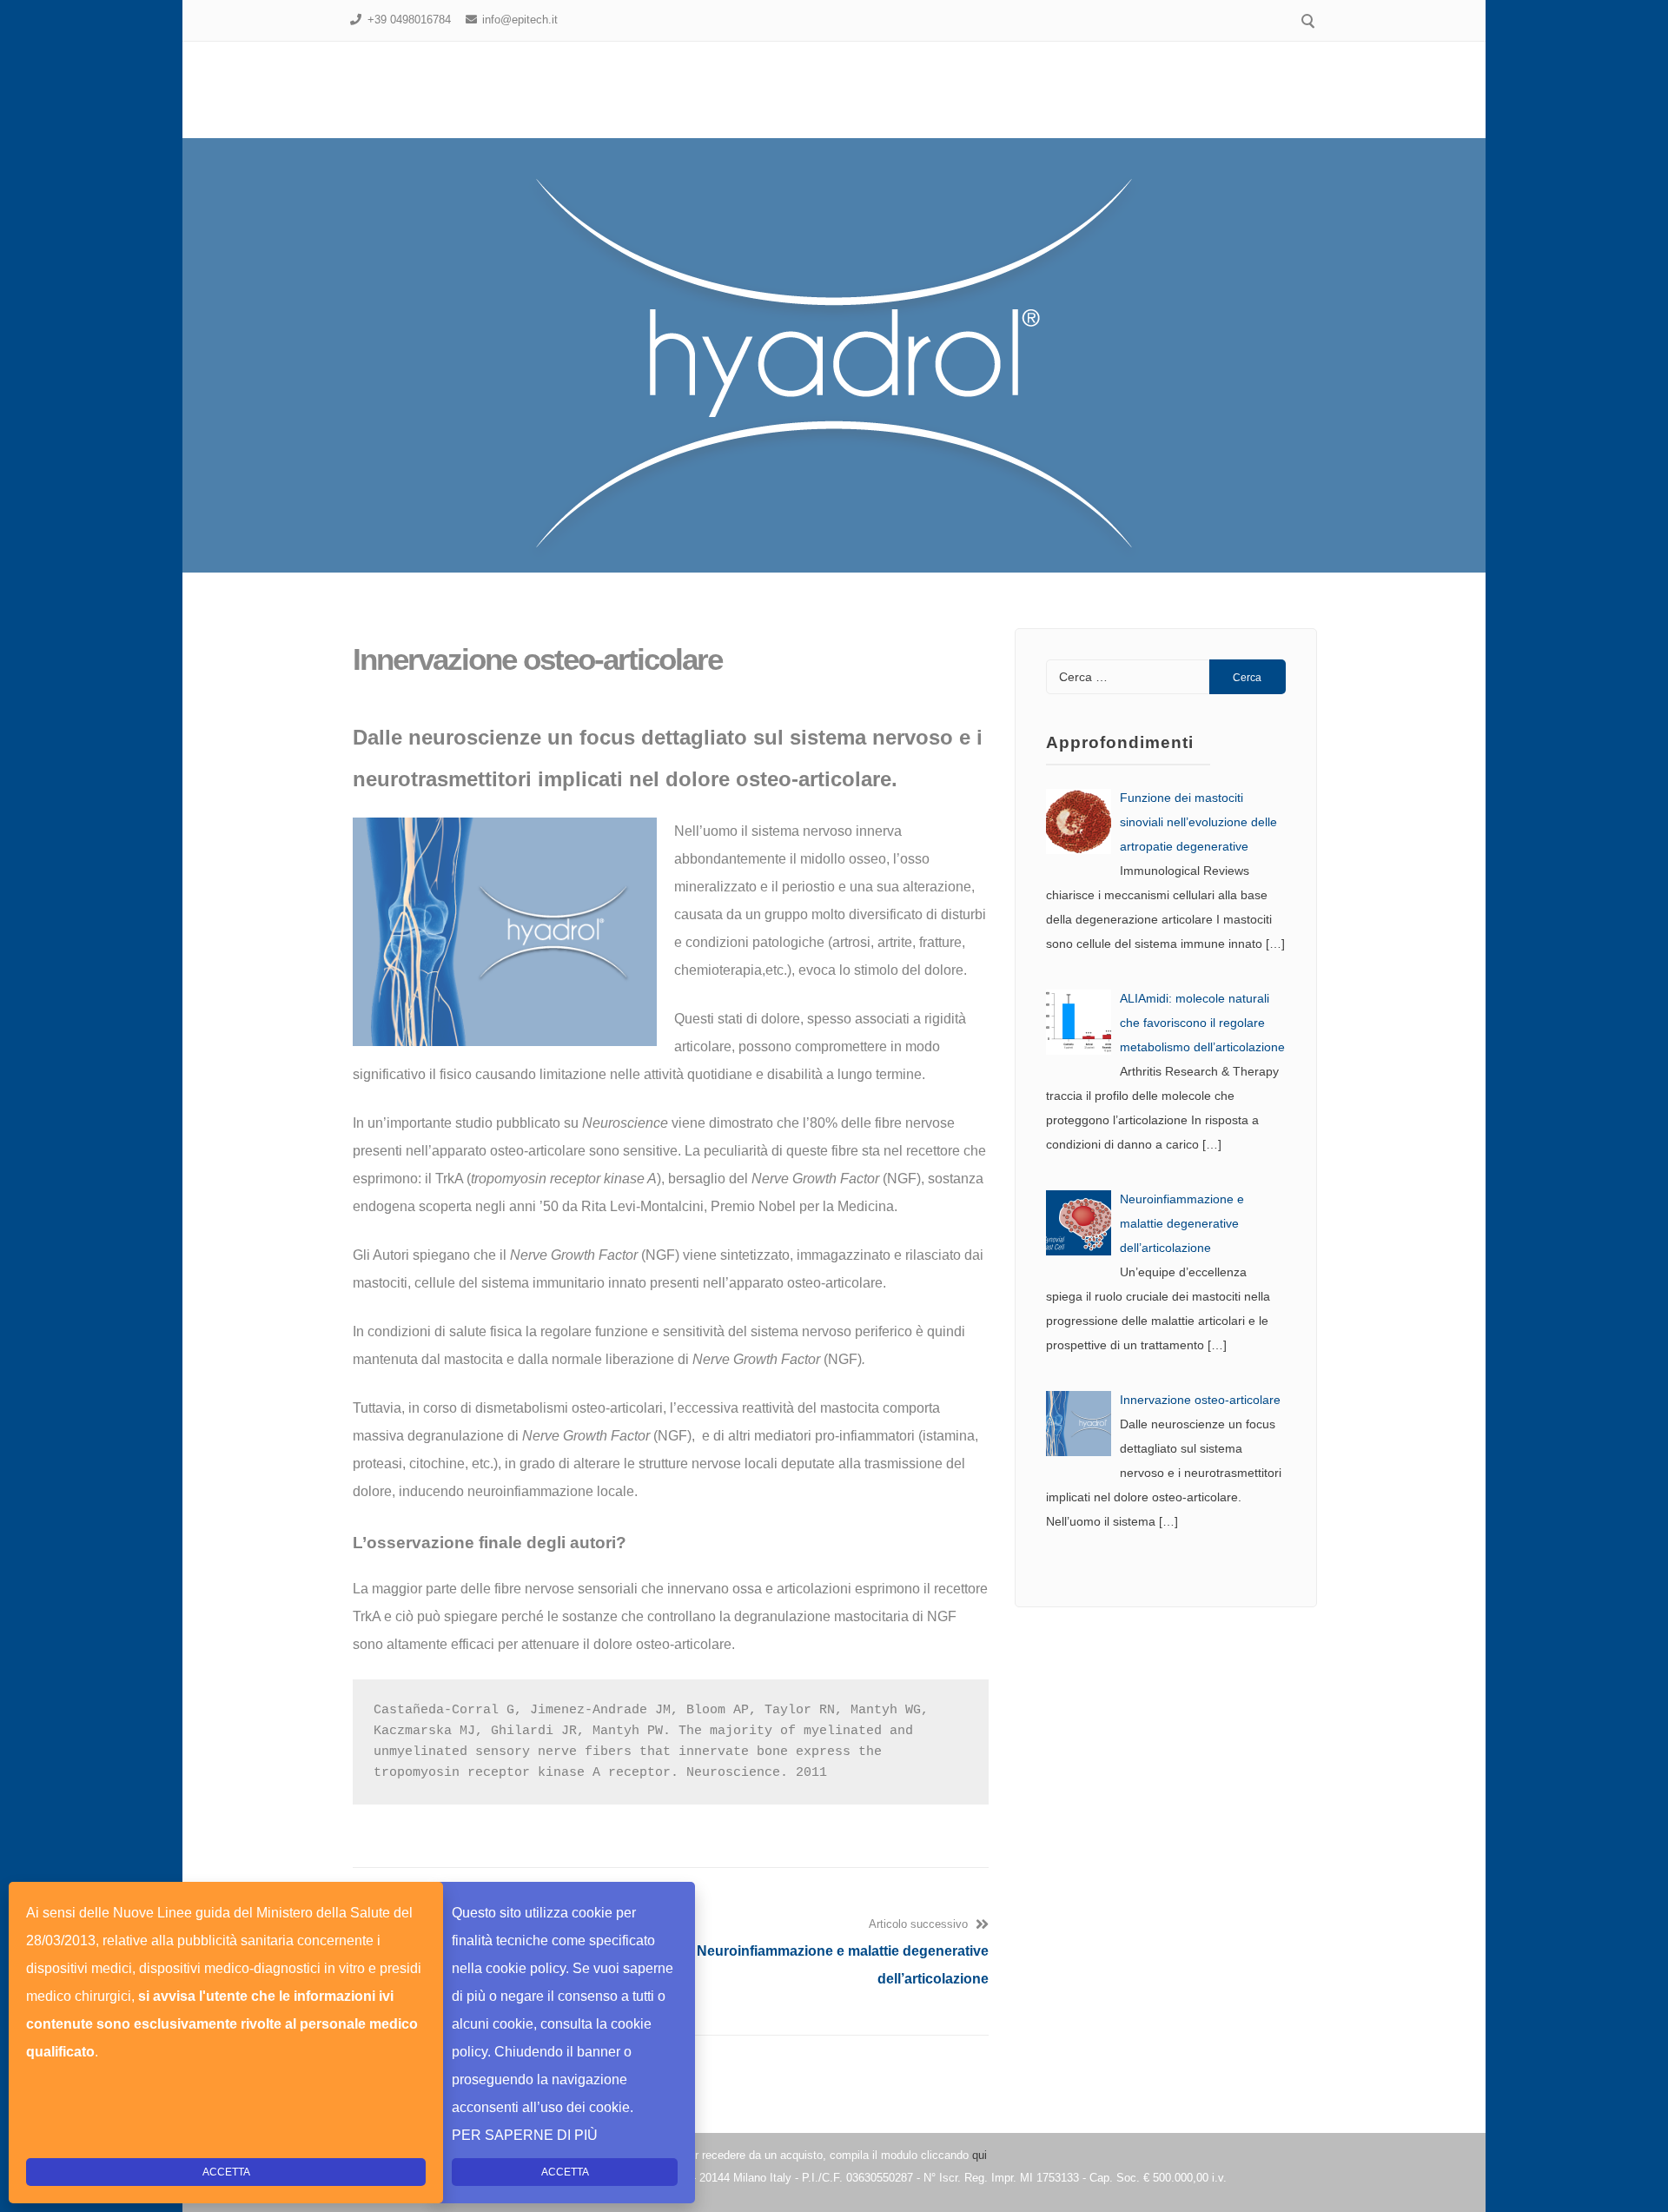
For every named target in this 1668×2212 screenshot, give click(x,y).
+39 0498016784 (409, 20)
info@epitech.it (520, 20)
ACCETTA (565, 2172)
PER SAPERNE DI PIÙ (525, 2135)
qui (980, 2155)
